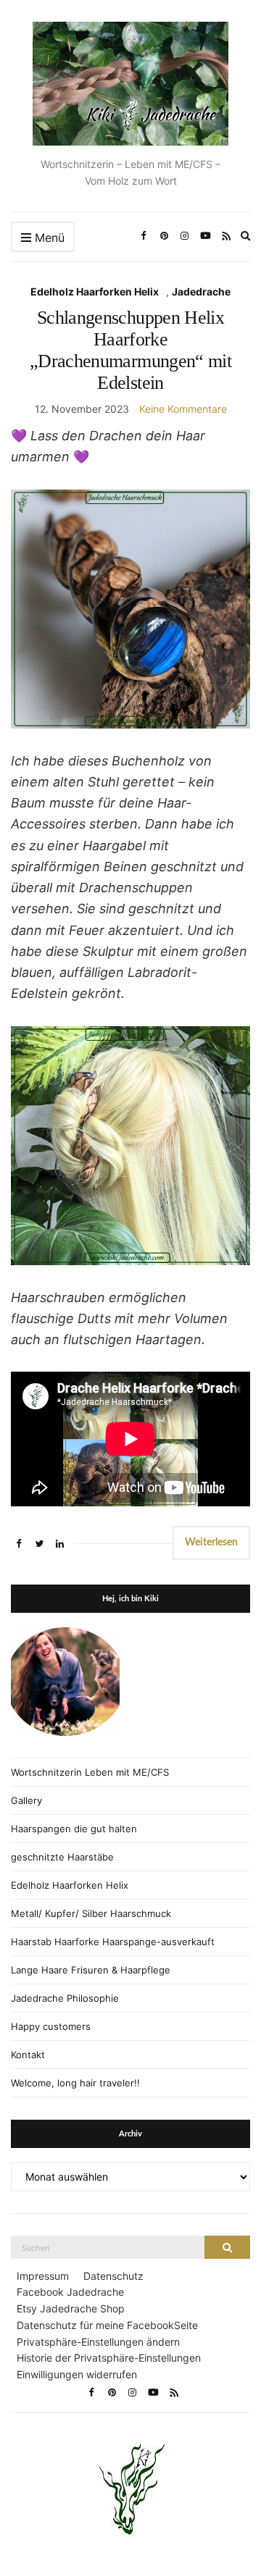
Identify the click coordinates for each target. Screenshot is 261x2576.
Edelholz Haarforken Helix (95, 291)
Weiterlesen (211, 1543)
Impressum (43, 2276)
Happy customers (51, 2026)
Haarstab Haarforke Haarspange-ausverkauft (113, 1942)
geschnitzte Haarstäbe (62, 1857)
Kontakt (28, 2055)
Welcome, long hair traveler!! (75, 2083)
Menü (48, 238)
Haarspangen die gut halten (74, 1829)
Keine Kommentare (183, 409)
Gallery (26, 1800)
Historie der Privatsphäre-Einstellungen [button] (109, 2358)
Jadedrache (201, 291)
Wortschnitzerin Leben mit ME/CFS (90, 1772)
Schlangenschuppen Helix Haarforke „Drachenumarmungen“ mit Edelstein (130, 350)
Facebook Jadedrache (70, 2292)
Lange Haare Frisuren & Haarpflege (91, 1970)
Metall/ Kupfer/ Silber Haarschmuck (91, 1913)
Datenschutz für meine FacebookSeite (107, 2325)
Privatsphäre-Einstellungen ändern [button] (98, 2342)
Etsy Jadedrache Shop (71, 2308)
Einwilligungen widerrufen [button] (77, 2374)
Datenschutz (113, 2276)
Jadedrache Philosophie (65, 1998)
